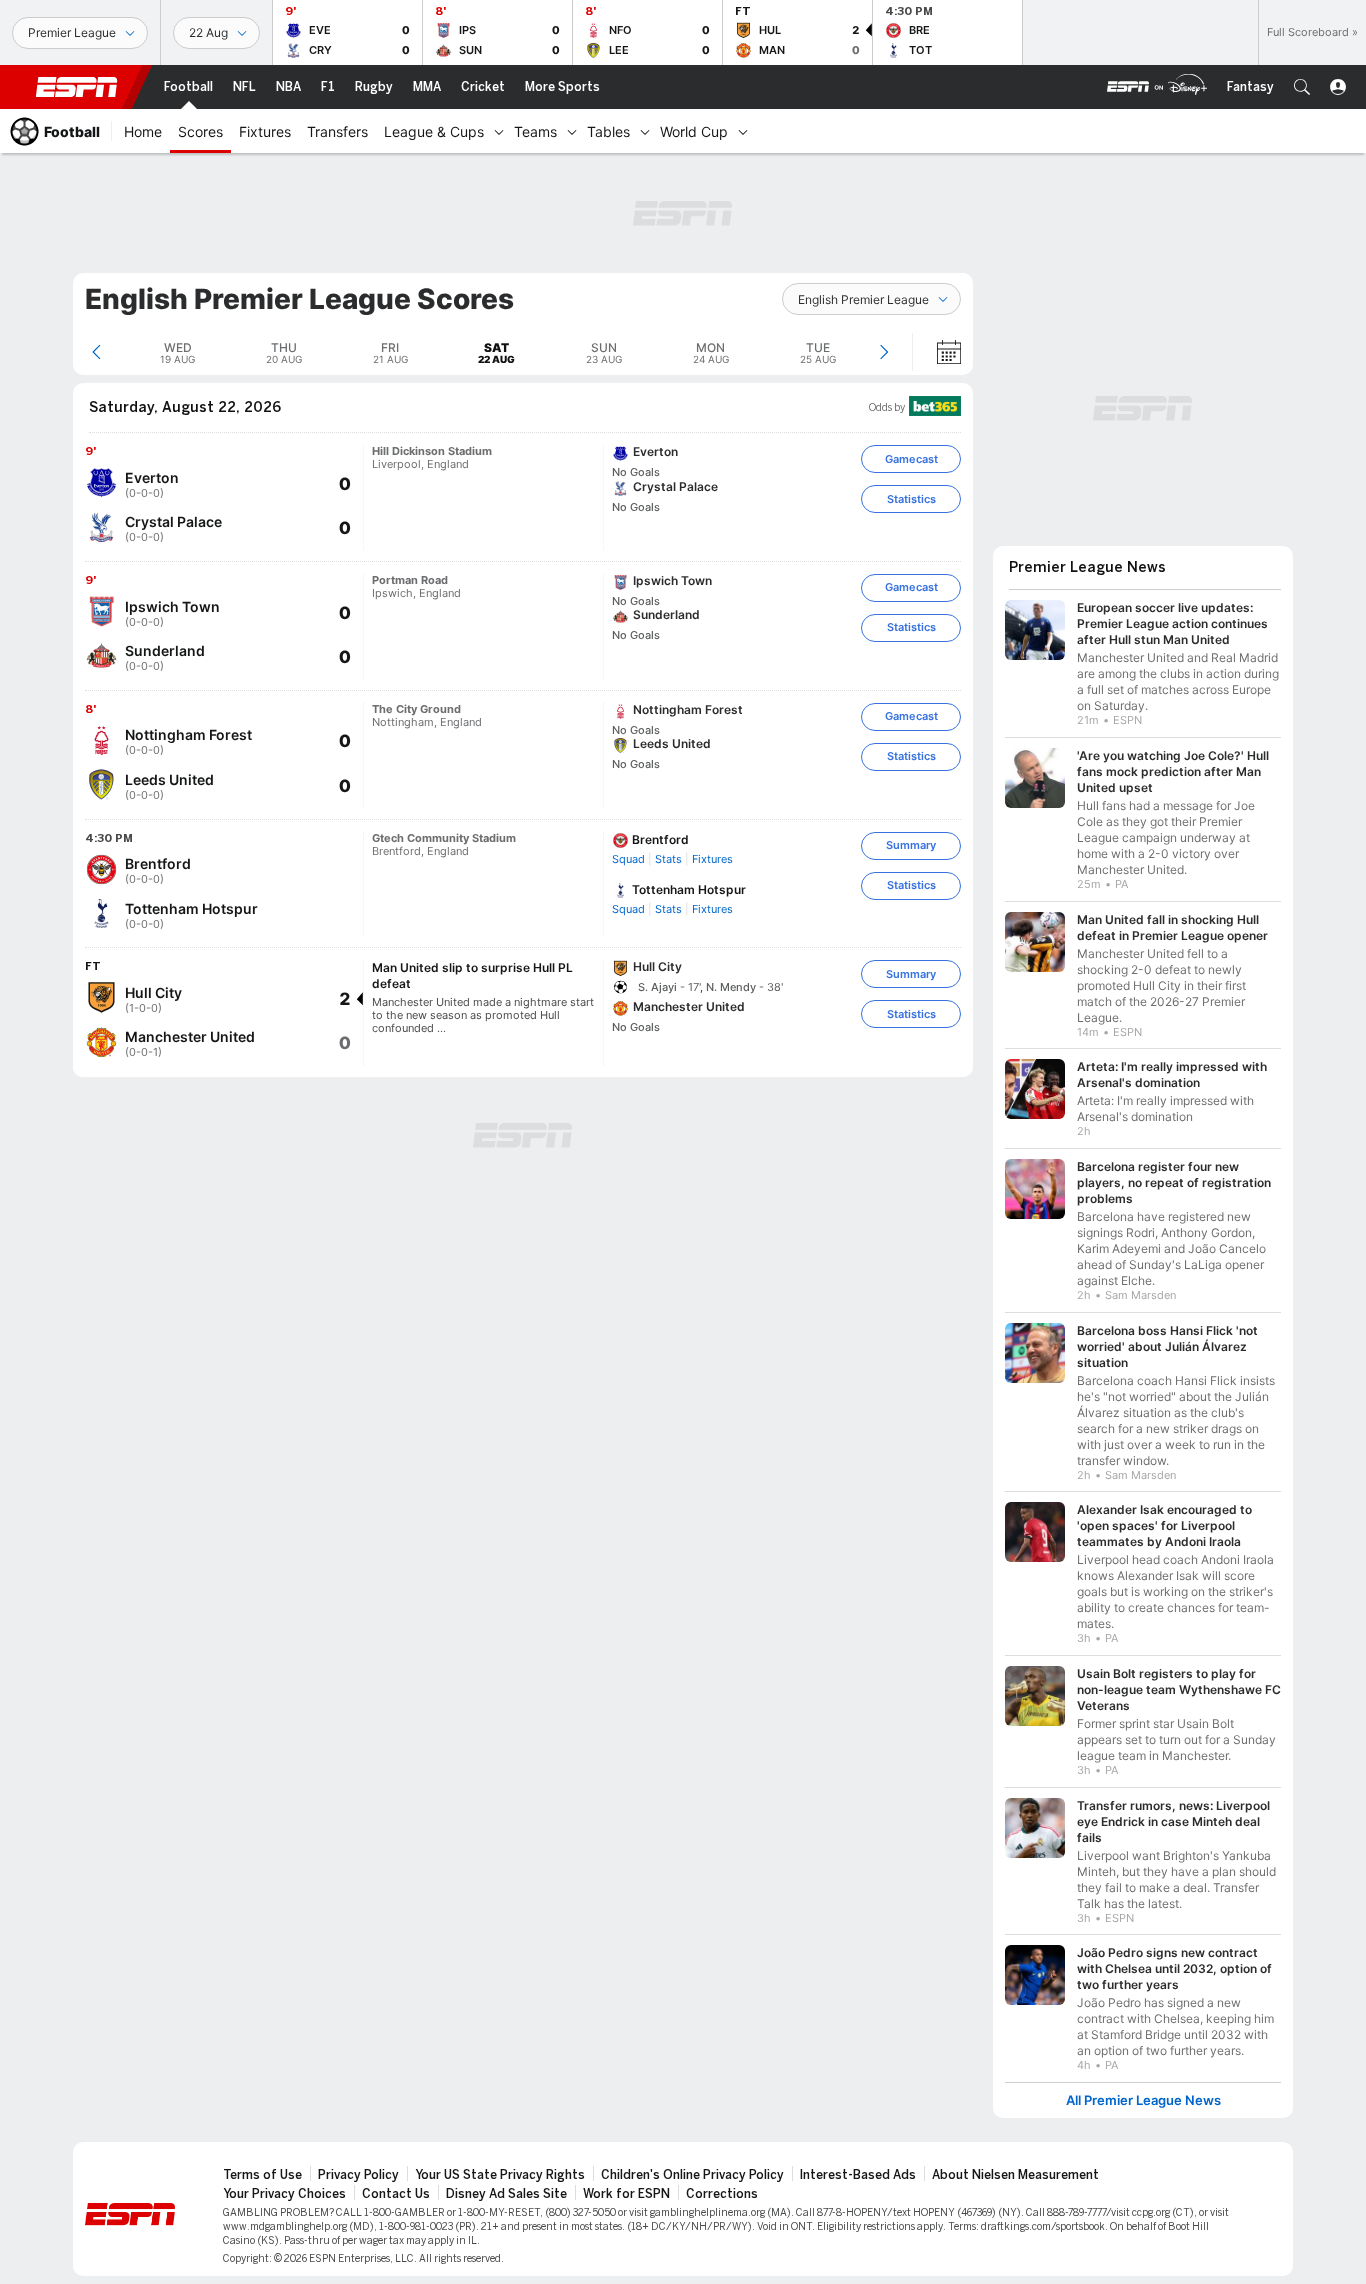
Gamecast (911, 459)
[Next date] (883, 352)
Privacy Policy (358, 2175)
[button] (1302, 87)
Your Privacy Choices (284, 2194)
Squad (628, 859)
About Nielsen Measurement (1015, 2175)
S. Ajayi (657, 987)
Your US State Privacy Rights (500, 2175)
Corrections (722, 2194)
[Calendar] (936, 352)
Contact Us (396, 2194)
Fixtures (712, 859)
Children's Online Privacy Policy (692, 2175)
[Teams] (572, 131)
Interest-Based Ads (858, 2175)
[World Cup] (743, 131)
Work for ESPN (626, 2194)
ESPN (77, 87)
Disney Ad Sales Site (506, 2194)
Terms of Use (262, 2175)
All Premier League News (1143, 2100)
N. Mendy (731, 987)
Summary (911, 845)
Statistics (911, 499)
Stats (668, 859)
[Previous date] (96, 352)
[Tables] (645, 131)
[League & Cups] (499, 131)
